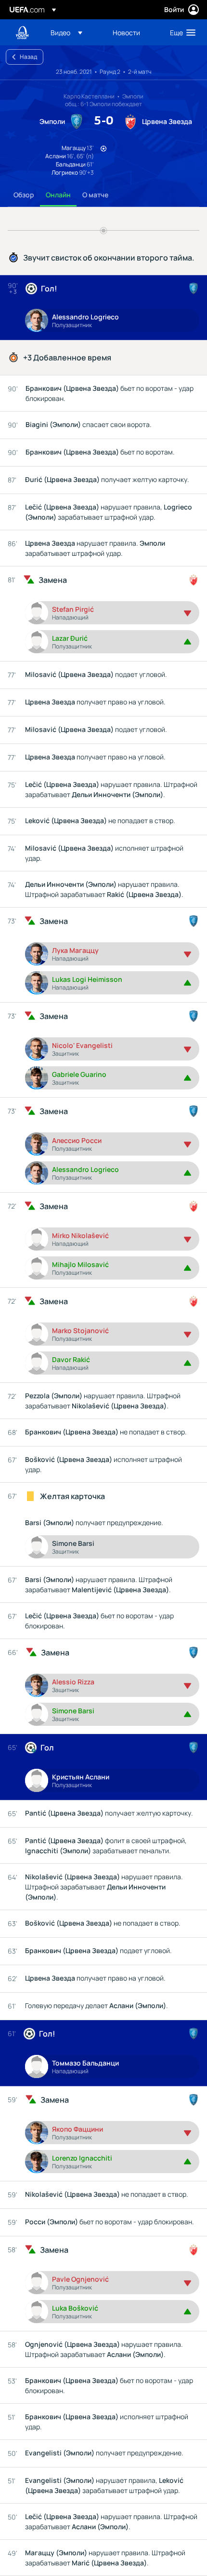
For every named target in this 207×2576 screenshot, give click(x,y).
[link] (126, 32)
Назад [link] (28, 57)
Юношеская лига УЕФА (22, 33)
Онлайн (58, 195)
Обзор (24, 195)
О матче (95, 195)
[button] (66, 32)
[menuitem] (73, 32)
